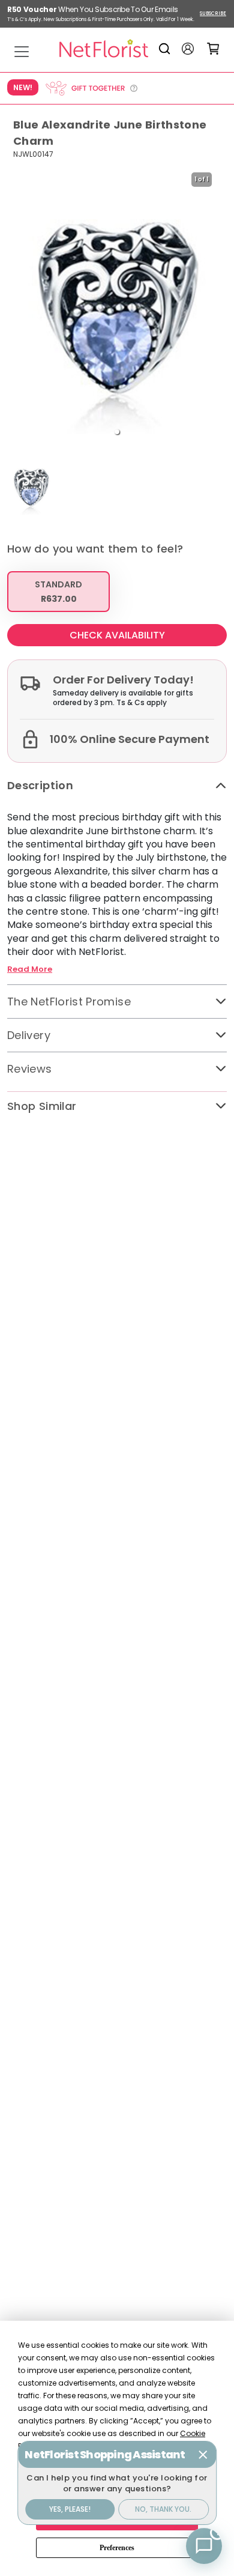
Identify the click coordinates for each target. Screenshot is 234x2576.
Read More (30, 969)
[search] (166, 49)
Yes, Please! (70, 2509)
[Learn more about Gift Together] (91, 88)
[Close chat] (203, 2455)
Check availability (117, 635)
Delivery (29, 1035)
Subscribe (213, 14)
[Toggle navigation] (22, 52)
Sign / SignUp (188, 49)
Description (40, 785)
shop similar (42, 1106)
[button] (117, 432)
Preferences (117, 2548)
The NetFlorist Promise (69, 1002)
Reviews (30, 1069)
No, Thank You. (163, 2509)
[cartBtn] (213, 48)
